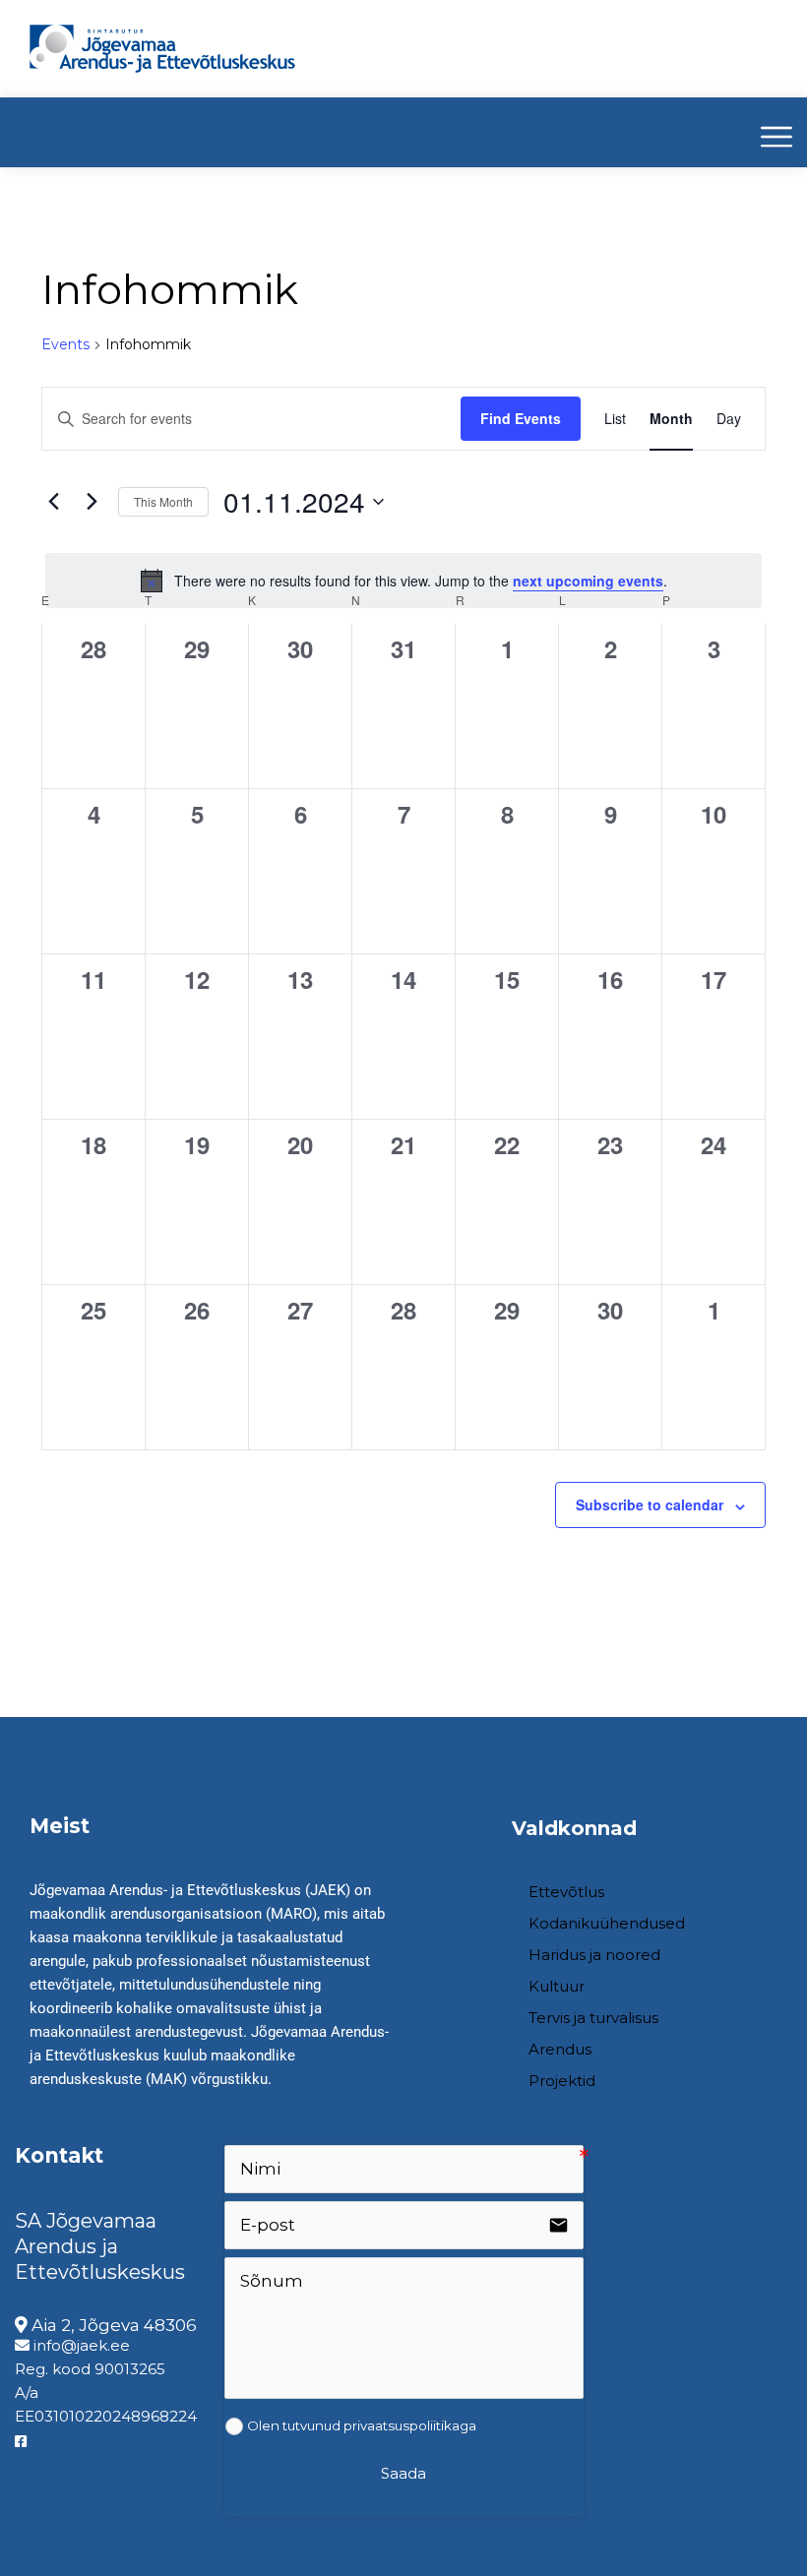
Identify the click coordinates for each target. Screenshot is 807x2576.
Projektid (562, 2081)
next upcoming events (588, 581)
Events (65, 344)
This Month (163, 501)
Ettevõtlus (566, 1892)
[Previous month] (53, 502)
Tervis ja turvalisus (593, 2018)
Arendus (560, 2049)
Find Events (521, 418)
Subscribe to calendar (650, 1504)
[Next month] (92, 502)
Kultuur (557, 1986)
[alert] (403, 581)
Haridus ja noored (594, 1955)
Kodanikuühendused (607, 1923)
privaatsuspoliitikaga (410, 2425)
